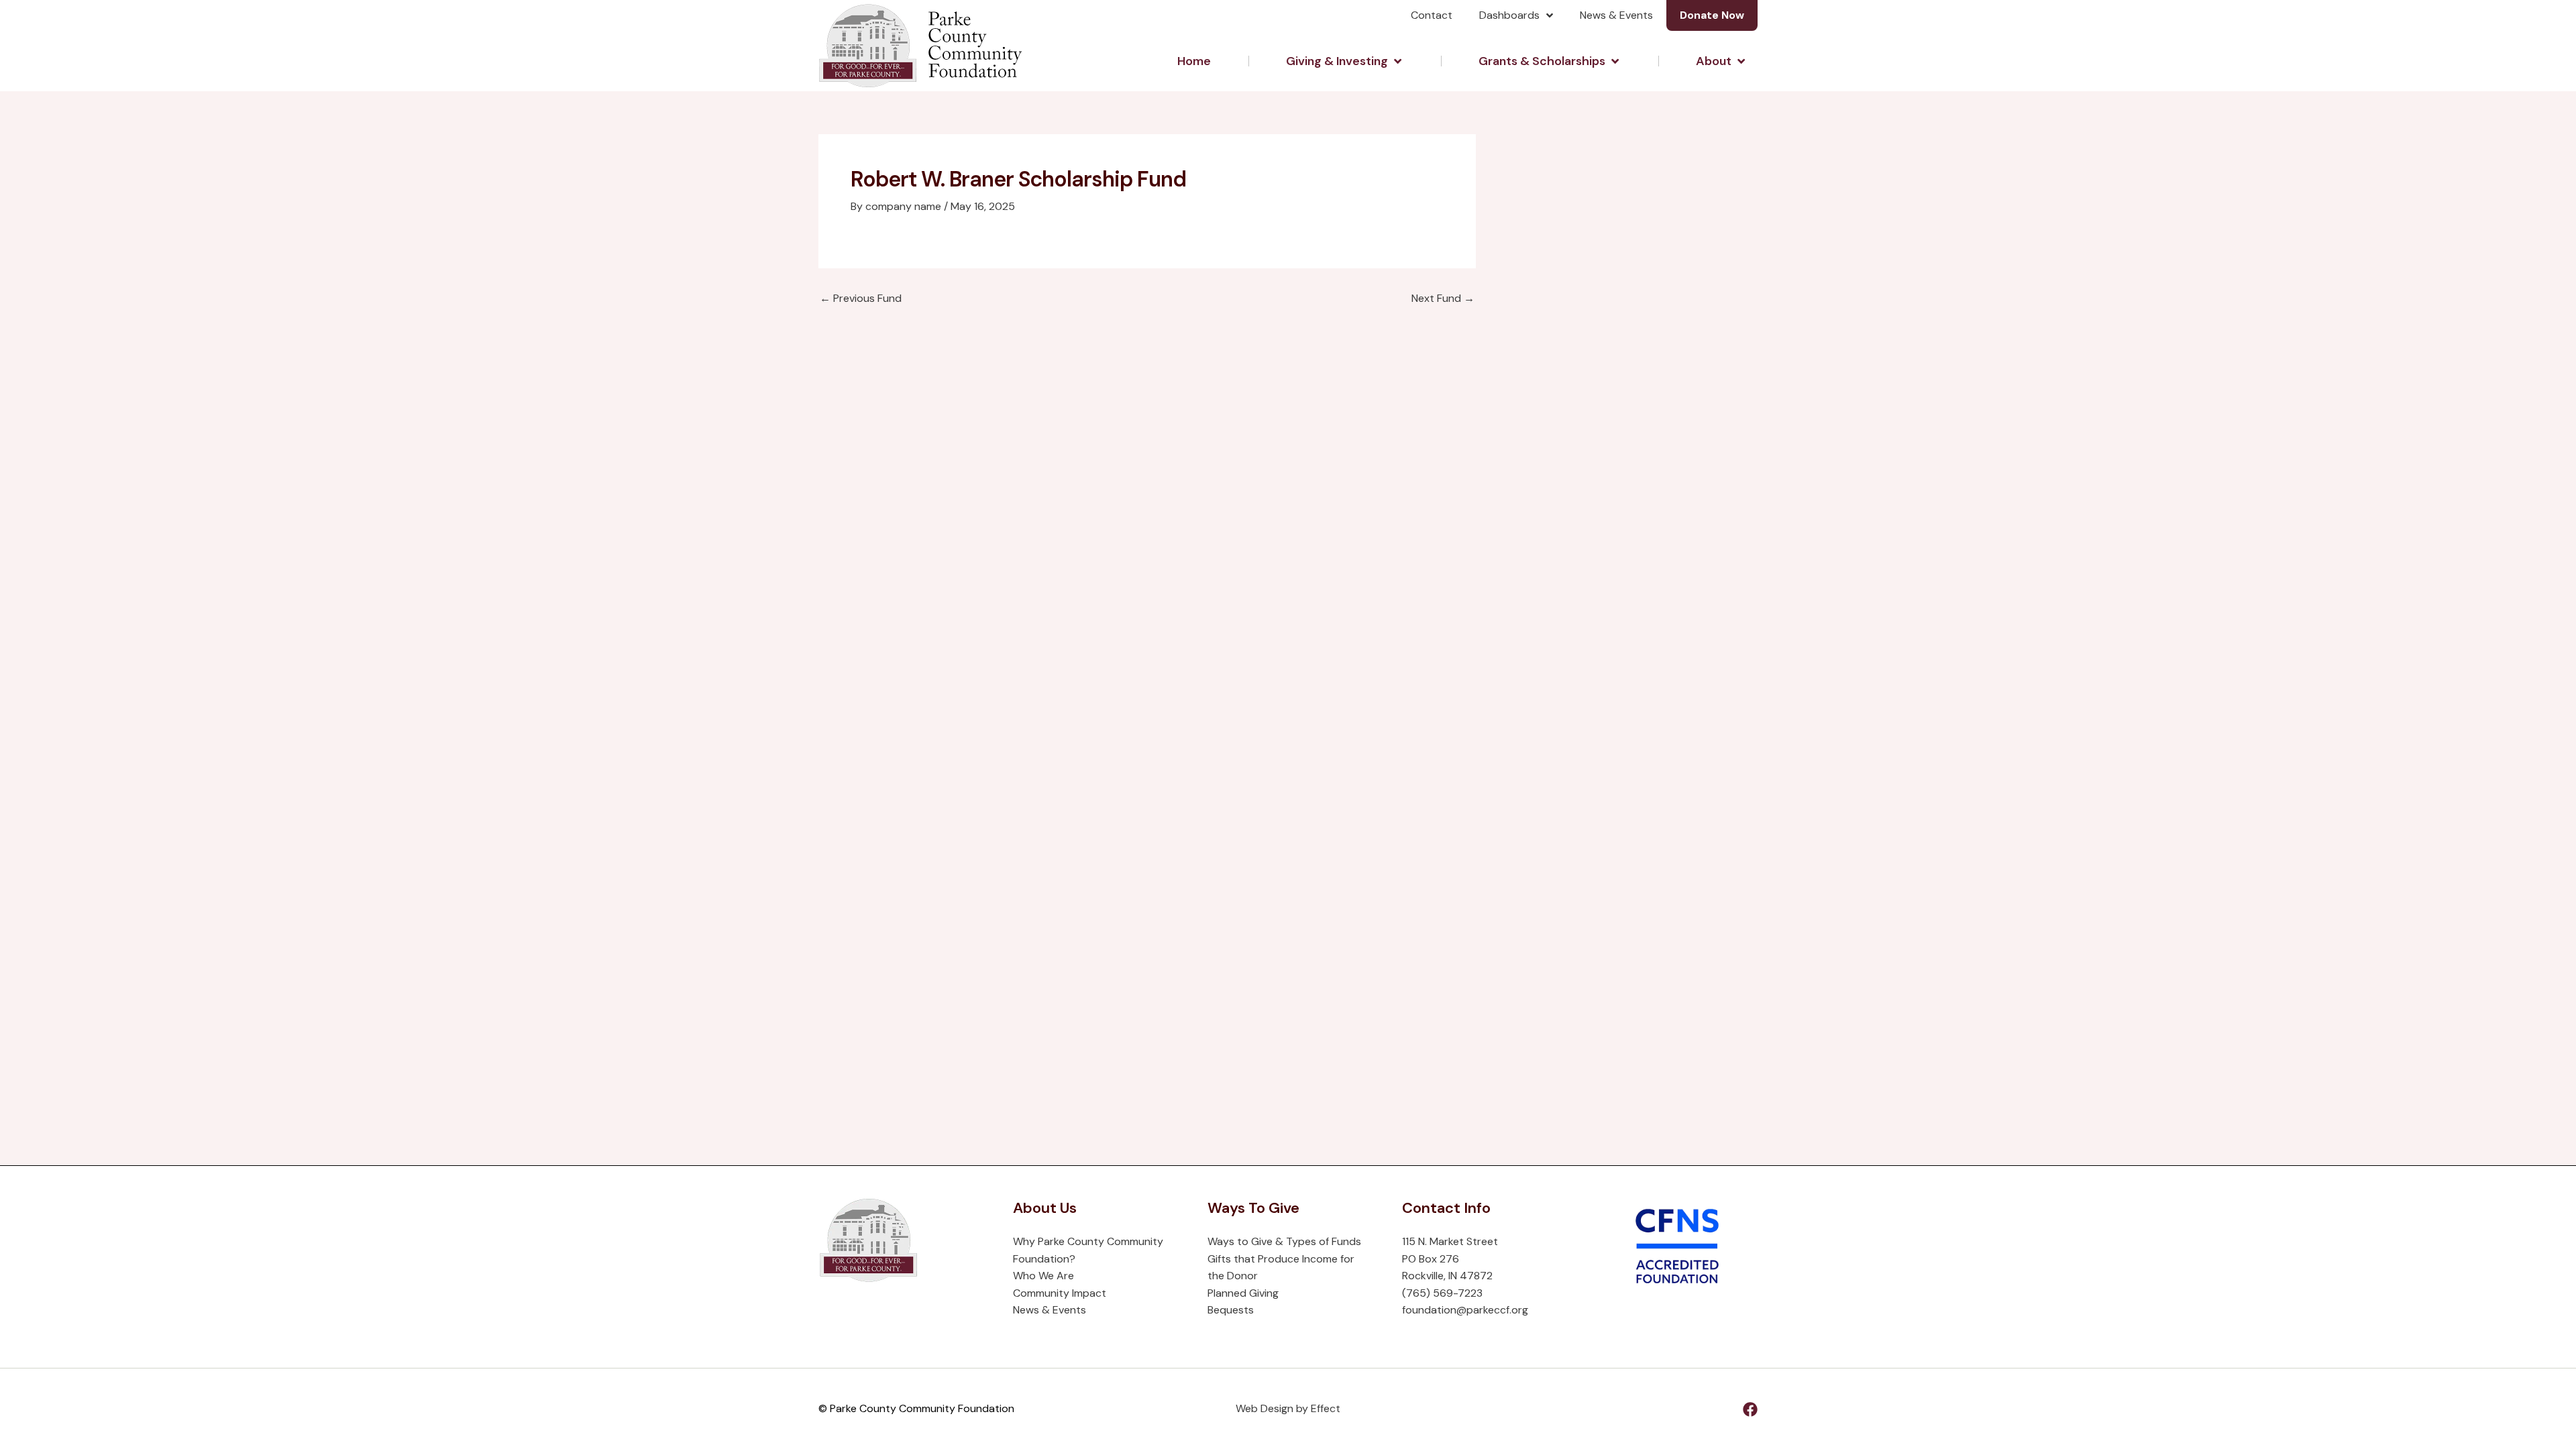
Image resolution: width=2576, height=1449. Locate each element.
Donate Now (1712, 15)
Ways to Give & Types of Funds (1284, 1241)
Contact (1432, 15)
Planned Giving (1243, 1293)
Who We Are (1043, 1276)
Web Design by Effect (1288, 1408)
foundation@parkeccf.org (1465, 1310)
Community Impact (1060, 1293)
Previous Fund (861, 299)
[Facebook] (1750, 1409)
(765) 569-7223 (1442, 1293)
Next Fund (1443, 299)
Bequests (1231, 1310)
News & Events (1616, 15)
